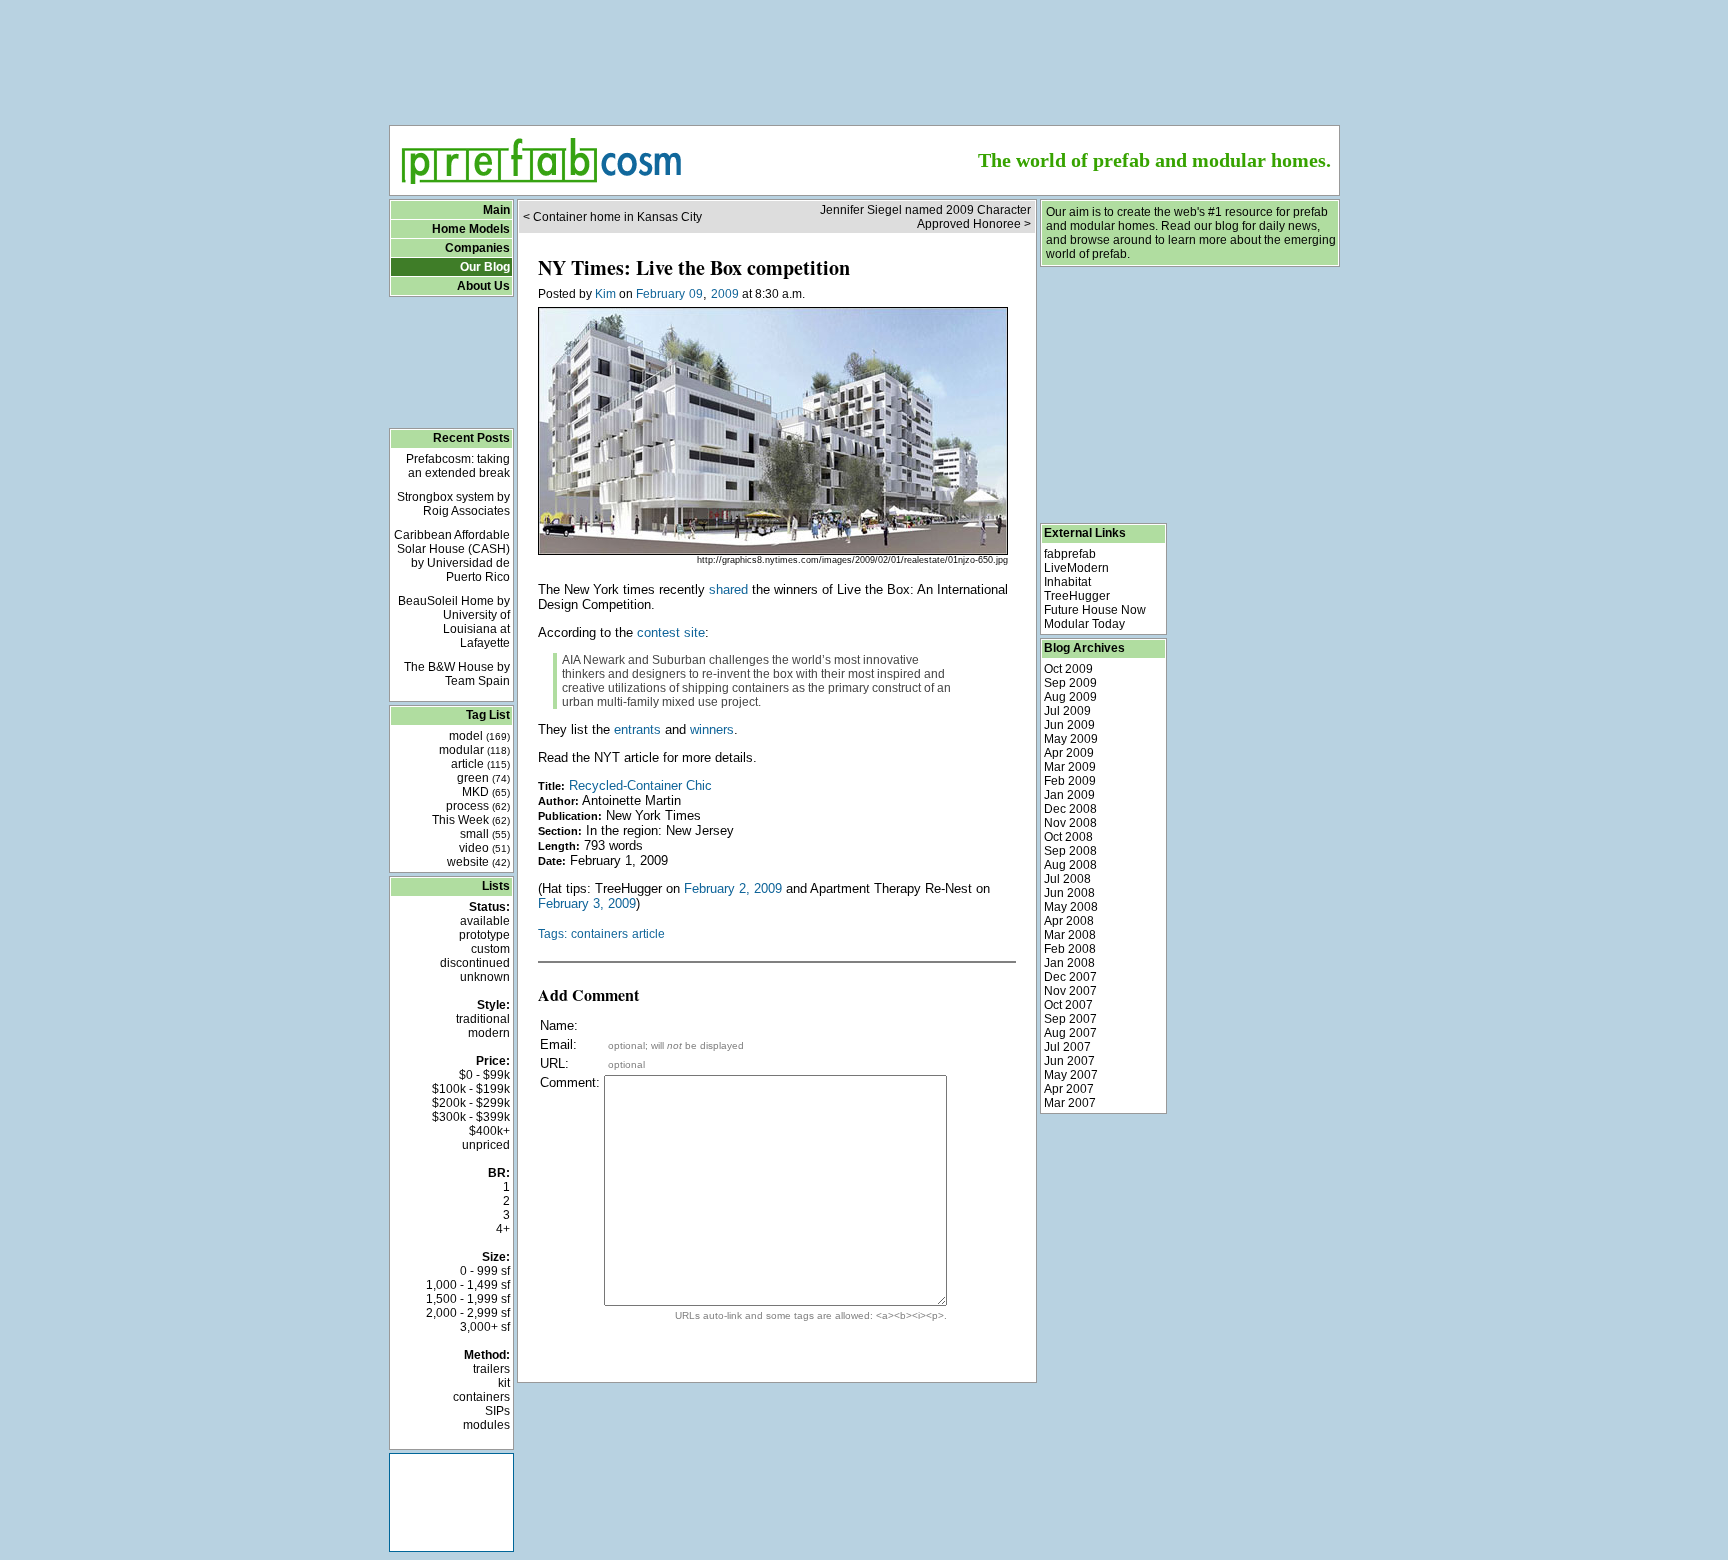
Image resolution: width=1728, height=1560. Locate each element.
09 (696, 294)
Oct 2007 (1068, 1005)
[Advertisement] (864, 56)
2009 (725, 294)
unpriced (486, 1145)
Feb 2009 (1070, 781)
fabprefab (1070, 554)
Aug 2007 (1070, 1033)
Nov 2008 (1070, 823)
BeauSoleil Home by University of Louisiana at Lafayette (454, 622)
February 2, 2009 (733, 888)
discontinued (475, 963)
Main (496, 210)
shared (728, 589)
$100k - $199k (471, 1089)
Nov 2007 (1070, 991)
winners (712, 729)
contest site (671, 632)
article (480, 764)
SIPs (497, 1411)
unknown (485, 977)
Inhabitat (1067, 582)
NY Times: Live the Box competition (694, 267)
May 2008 (1071, 907)
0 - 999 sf (485, 1271)
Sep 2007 (1070, 1019)
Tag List (488, 715)
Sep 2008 (1070, 851)
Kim (605, 294)
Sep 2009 (1070, 683)
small (485, 834)
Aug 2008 (1070, 865)
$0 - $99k (484, 1075)
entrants (637, 729)
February (660, 294)
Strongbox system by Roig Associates (453, 504)
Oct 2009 (1068, 669)
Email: (558, 1044)
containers (481, 1397)
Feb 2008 (1070, 949)
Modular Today (1084, 624)
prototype (484, 935)
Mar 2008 (1070, 935)
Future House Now (1095, 610)
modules (486, 1425)
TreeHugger (1077, 596)
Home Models (471, 229)
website (478, 862)
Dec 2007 (1070, 977)
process (478, 806)
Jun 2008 (1069, 893)
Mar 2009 (1070, 767)
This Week (471, 820)
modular (474, 750)
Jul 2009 (1067, 711)
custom (490, 949)
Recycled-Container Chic (640, 785)
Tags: (552, 934)
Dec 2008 (1070, 809)
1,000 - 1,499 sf (468, 1285)
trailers (491, 1369)
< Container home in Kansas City (612, 217)
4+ (503, 1229)
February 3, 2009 (587, 903)
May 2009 (1071, 739)
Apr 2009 (1069, 753)
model (479, 736)
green (483, 778)
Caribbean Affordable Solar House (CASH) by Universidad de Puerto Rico (452, 556)
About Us (483, 286)
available (485, 921)
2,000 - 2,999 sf (468, 1313)
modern (489, 1033)
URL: (554, 1063)
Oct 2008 (1068, 837)
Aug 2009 (1070, 697)
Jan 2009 (1069, 795)
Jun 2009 (1069, 725)
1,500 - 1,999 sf (468, 1299)
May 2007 (1071, 1075)
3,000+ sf (485, 1327)
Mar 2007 (1070, 1103)
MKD (486, 792)
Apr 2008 (1069, 921)
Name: (559, 1025)
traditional (483, 1019)
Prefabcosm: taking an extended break (458, 466)
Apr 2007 (1069, 1089)
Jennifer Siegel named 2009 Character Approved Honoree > (925, 217)
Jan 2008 (1069, 963)
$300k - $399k (471, 1117)
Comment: (570, 1082)
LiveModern (1076, 568)
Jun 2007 (1069, 1061)
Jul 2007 (1067, 1047)
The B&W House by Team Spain (457, 674)
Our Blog (485, 267)
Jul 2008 (1067, 879)
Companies (477, 248)
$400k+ (489, 1131)
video (484, 848)
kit (504, 1383)
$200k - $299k (471, 1103)
